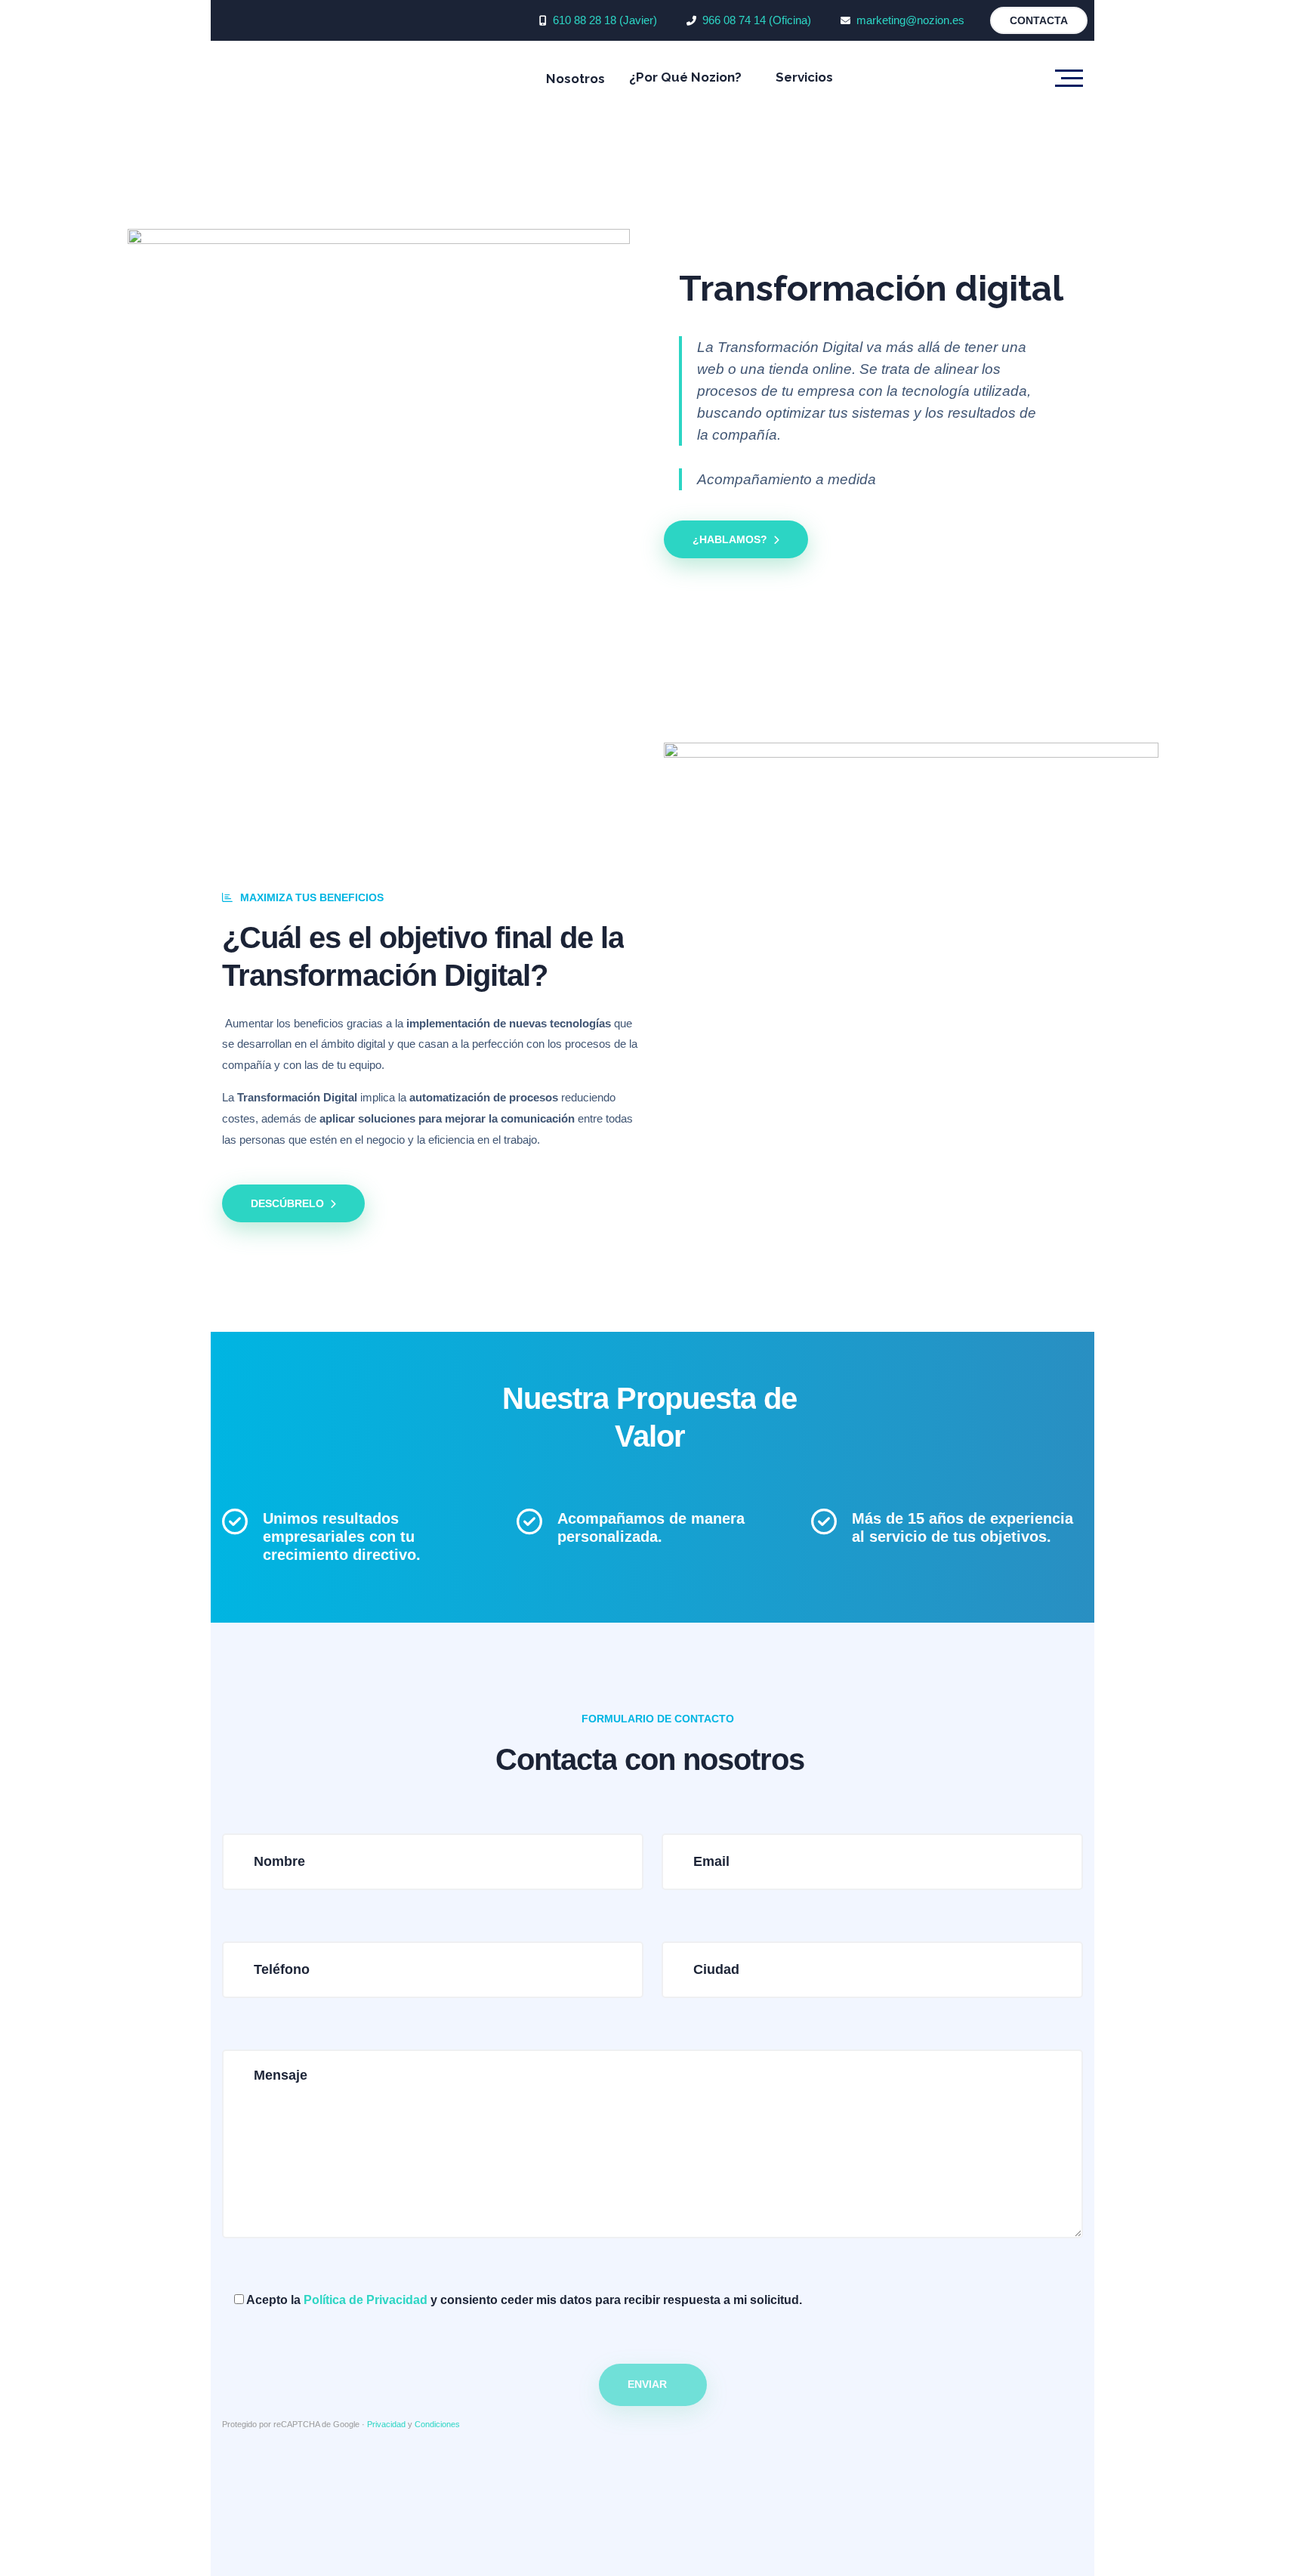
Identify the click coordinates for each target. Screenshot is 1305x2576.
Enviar (647, 2384)
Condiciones (437, 2424)
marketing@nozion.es (910, 20)
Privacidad (386, 2424)
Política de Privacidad (366, 2300)
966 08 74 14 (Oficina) (757, 20)
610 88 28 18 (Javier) (605, 20)
